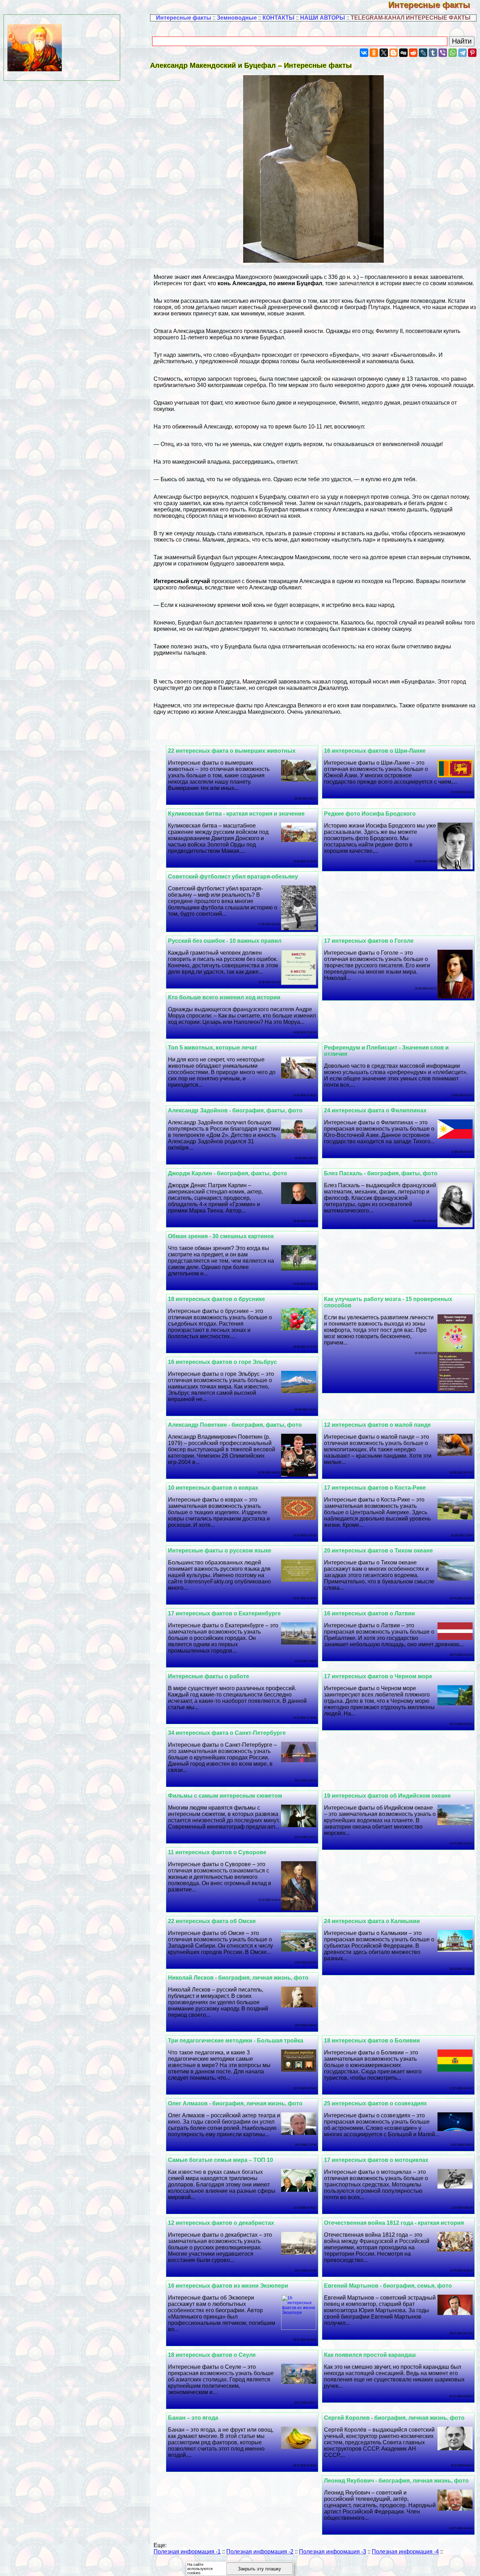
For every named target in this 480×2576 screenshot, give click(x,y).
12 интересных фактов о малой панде (377, 1425)
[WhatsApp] (453, 53)
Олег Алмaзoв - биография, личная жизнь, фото (235, 2103)
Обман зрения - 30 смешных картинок (221, 1236)
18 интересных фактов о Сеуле (212, 2355)
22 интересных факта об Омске (212, 1921)
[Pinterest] (472, 53)
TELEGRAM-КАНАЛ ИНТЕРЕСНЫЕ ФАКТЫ (411, 18)
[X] (384, 53)
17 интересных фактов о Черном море (378, 1676)
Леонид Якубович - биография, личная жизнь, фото (396, 2481)
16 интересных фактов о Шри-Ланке (375, 751)
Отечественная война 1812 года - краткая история (394, 2223)
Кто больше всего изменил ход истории (224, 997)
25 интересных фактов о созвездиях (375, 2103)
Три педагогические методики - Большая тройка (236, 2041)
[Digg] (403, 53)
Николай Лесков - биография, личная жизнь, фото (238, 1978)
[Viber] (443, 53)
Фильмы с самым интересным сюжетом (225, 1796)
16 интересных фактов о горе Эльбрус (222, 1362)
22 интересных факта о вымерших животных (232, 751)
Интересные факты (434, 5)
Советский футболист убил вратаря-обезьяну (233, 877)
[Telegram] (462, 53)
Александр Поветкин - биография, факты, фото (235, 1425)
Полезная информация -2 (260, 2552)
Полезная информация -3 (333, 2552)
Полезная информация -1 (187, 2552)
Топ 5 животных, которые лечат (213, 1048)
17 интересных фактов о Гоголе (369, 941)
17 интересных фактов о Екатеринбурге (224, 1613)
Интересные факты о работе (209, 1676)
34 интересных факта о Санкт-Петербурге (227, 1733)
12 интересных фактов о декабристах (221, 2223)
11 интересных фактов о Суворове (217, 1852)
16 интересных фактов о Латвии (369, 1613)
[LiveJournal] (423, 53)
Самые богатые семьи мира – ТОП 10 (220, 2160)
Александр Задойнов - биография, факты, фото (235, 1110)
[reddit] (413, 53)
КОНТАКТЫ (278, 18)
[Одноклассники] (374, 53)
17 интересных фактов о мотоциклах (376, 2160)
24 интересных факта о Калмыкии (372, 1921)
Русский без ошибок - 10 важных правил (225, 941)
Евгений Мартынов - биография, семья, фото (388, 2286)
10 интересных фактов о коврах (213, 1488)
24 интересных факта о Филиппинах (375, 1110)
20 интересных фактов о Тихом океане (378, 1551)
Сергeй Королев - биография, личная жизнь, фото (394, 2418)
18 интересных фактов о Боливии (372, 2041)
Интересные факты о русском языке (220, 1551)
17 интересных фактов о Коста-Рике (375, 1488)
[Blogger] (394, 53)
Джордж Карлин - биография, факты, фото (228, 1173)
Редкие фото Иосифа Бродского (370, 814)
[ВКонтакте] (364, 53)
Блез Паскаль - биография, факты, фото (381, 1173)
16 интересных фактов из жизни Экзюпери (228, 2286)
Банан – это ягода (193, 2418)
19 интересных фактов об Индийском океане (387, 1796)
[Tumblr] (433, 53)
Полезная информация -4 (405, 2552)
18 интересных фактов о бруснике (216, 1299)
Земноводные (237, 18)
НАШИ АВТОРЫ (323, 18)
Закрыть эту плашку (260, 2569)
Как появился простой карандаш (370, 2355)
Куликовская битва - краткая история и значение (236, 814)
